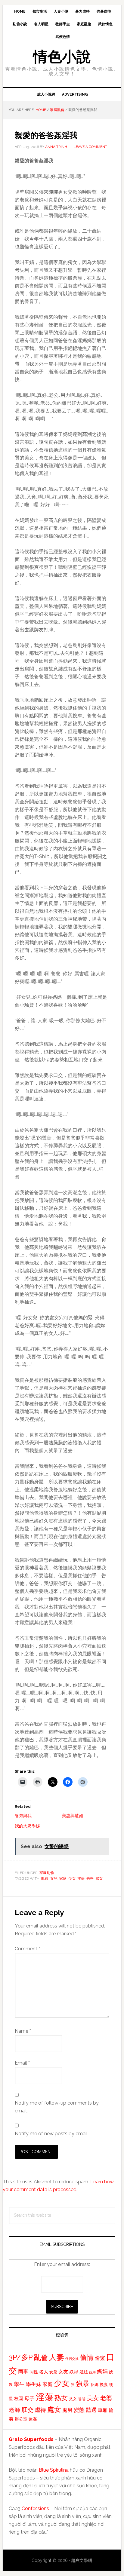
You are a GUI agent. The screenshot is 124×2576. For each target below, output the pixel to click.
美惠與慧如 (73, 1816)
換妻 (104, 2384)
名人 (44, 2372)
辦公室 (21, 2419)
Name (23, 2031)
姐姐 (84, 2372)
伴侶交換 (72, 2359)
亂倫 (45, 1878)
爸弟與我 (23, 1816)
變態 (79, 2410)
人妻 (57, 2357)
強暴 (82, 2384)
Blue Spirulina (54, 2470)
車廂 (103, 2410)
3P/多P (21, 2357)
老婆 (106, 2398)
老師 (14, 2410)
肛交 (27, 2410)
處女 (99, 1878)
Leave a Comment (90, 147)
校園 (19, 2399)
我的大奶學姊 (27, 1826)
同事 (23, 2372)
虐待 (40, 2410)
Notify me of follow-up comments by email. (57, 2107)
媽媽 (102, 2371)
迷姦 (33, 2419)
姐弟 (92, 2372)
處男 (67, 2410)
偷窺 (100, 2358)
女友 (63, 2372)
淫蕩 (81, 1878)
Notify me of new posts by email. (52, 2134)
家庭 (63, 1878)
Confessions (35, 2509)
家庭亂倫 (47, 1873)
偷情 (87, 2357)
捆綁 (95, 2385)
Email (22, 2063)
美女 (93, 2398)
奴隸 (74, 2372)
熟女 (61, 2398)
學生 (19, 2384)
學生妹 (34, 2384)
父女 (73, 2399)
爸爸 (90, 1878)
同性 (34, 2372)
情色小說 (62, 57)
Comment (27, 1949)
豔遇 (91, 2410)
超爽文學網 (82, 2560)
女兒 (54, 1878)
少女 (72, 1878)
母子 (29, 2398)
